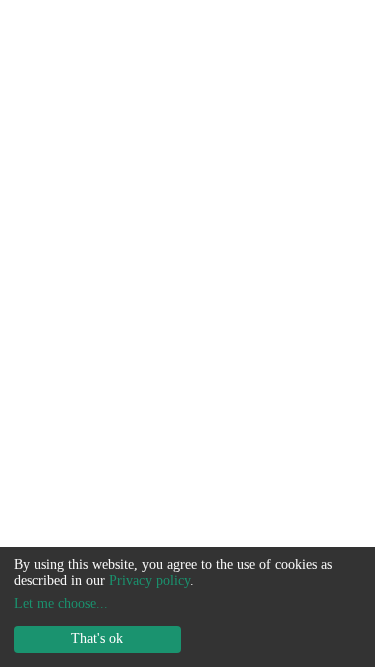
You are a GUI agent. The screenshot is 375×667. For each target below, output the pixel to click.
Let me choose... (61, 603)
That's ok (97, 638)
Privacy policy (149, 580)
